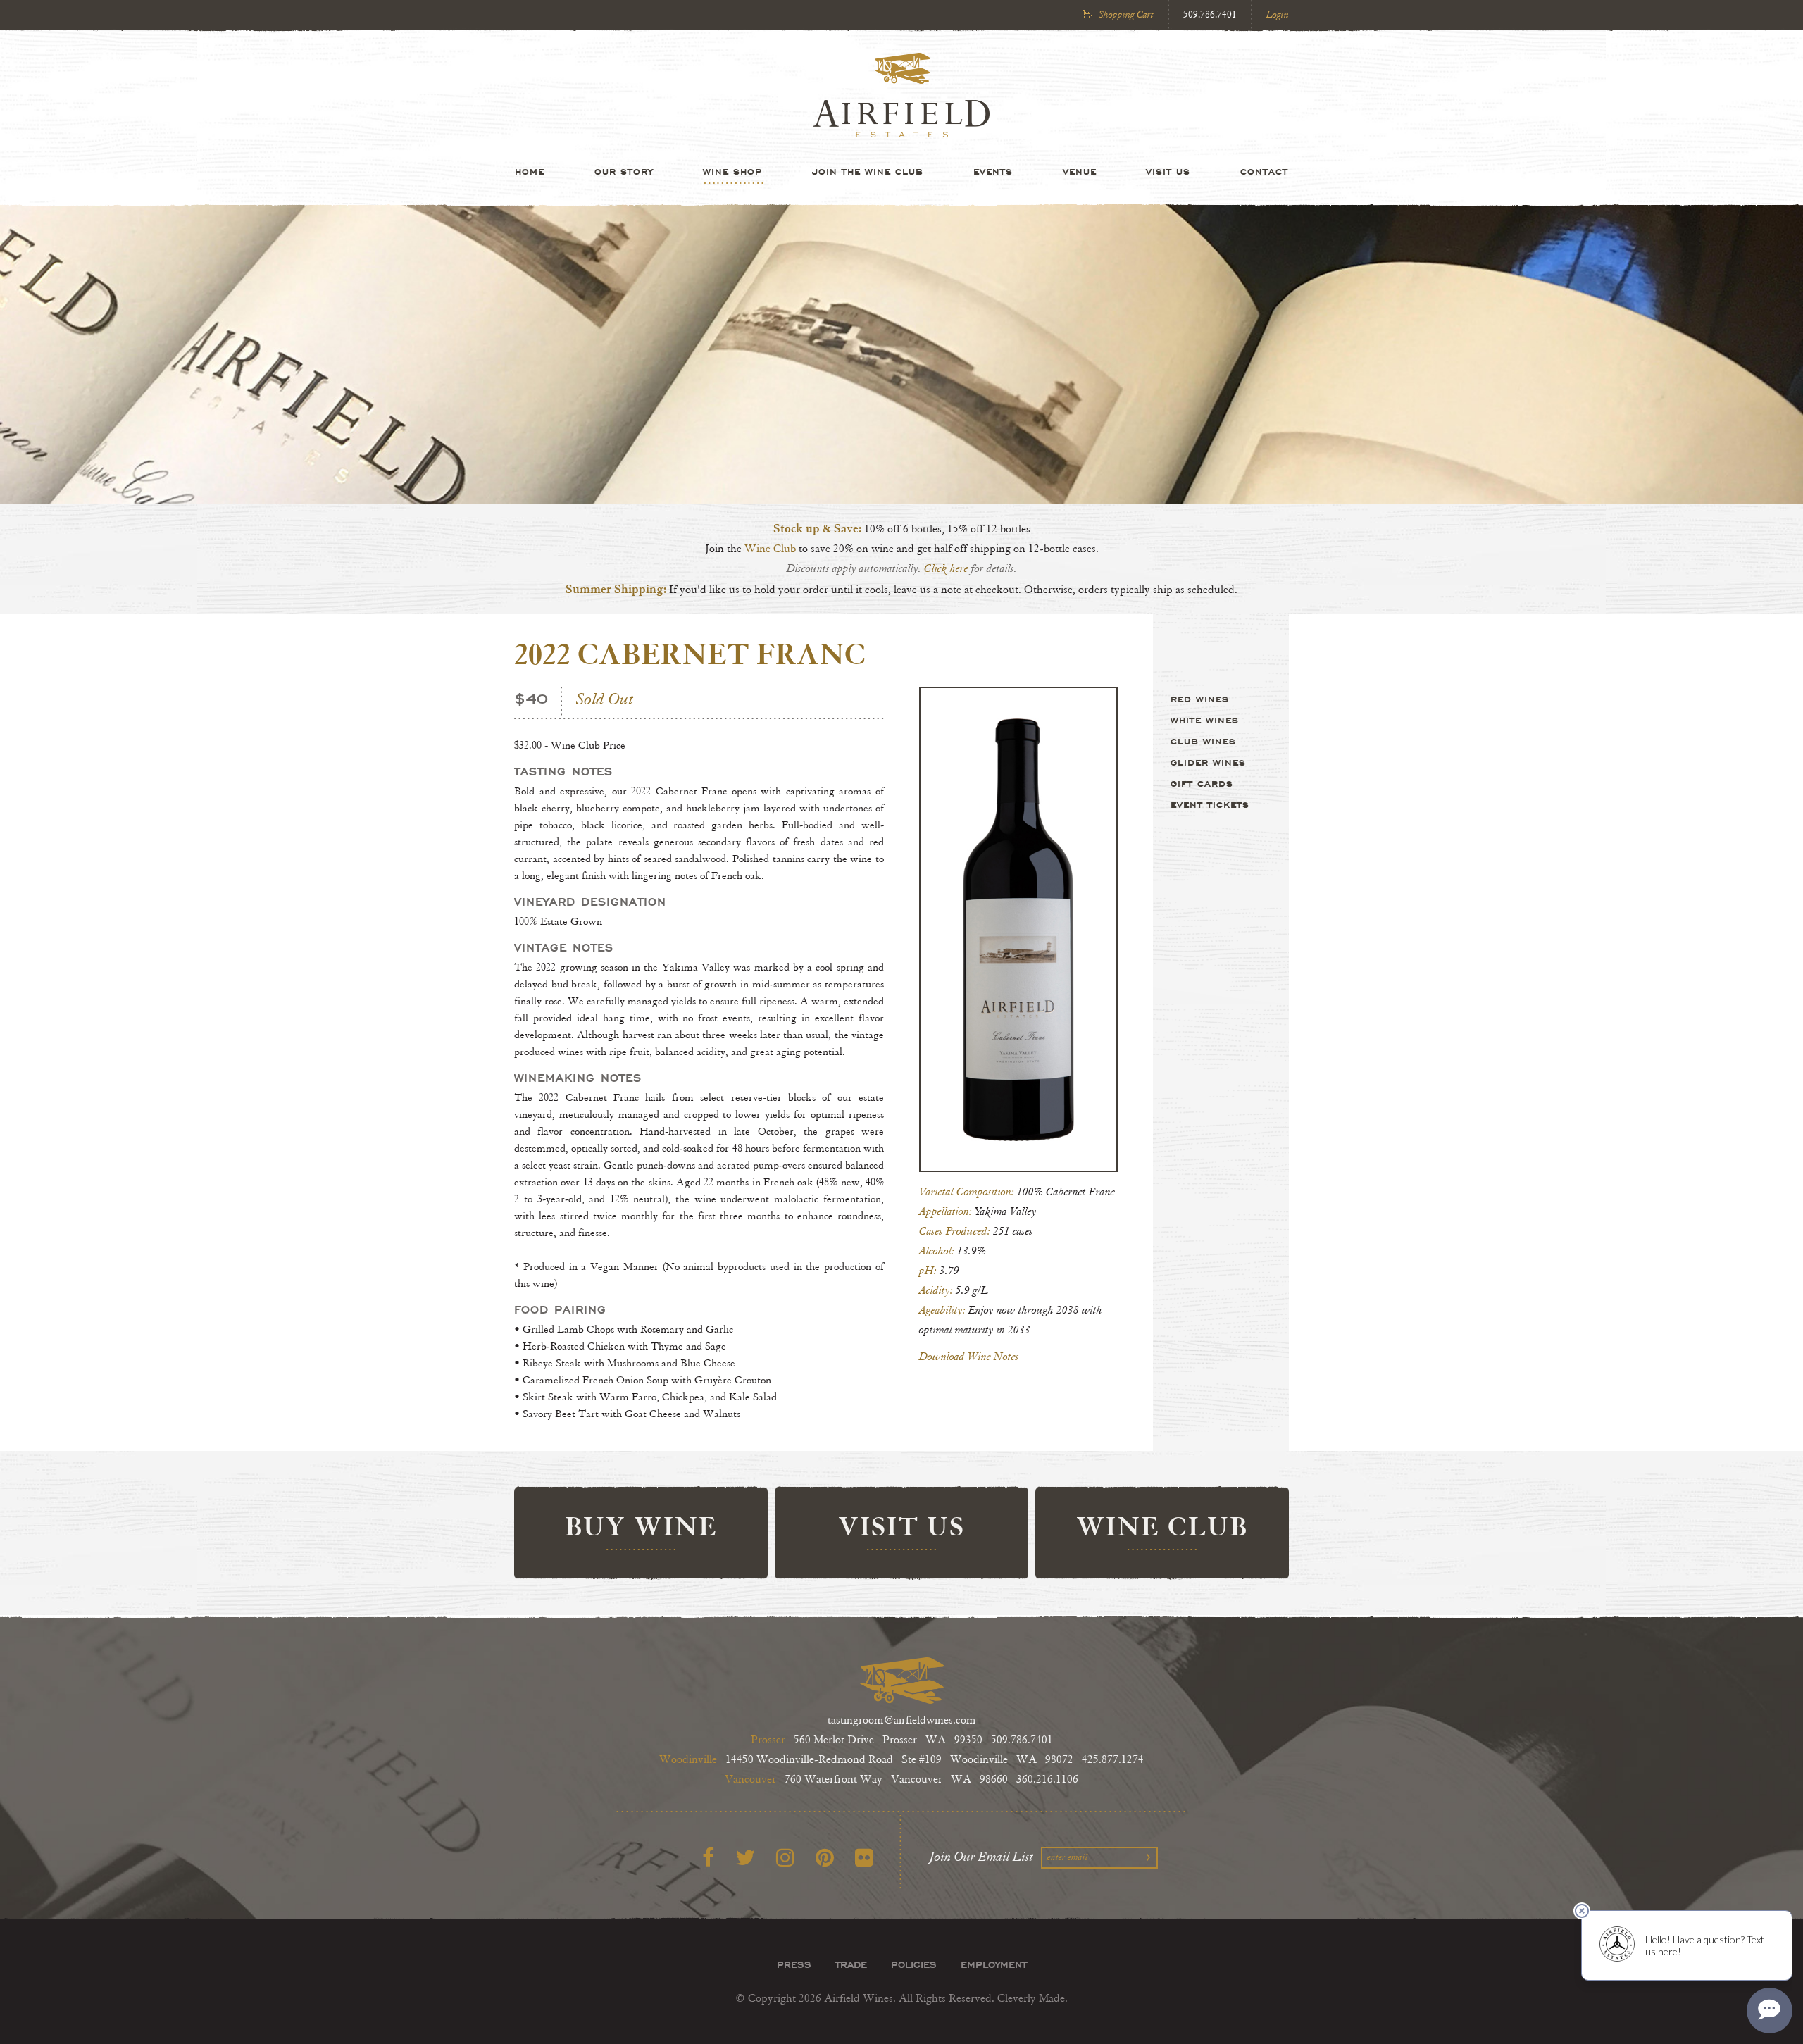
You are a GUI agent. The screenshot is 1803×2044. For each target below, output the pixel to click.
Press (794, 1964)
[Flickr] (864, 1858)
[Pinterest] (825, 1858)
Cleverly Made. (1032, 1999)
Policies (914, 1964)
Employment (994, 1964)
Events (993, 171)
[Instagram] (785, 1858)
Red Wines (1200, 699)
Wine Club (772, 549)
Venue (1080, 171)
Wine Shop (732, 171)
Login (1278, 14)
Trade (851, 1964)
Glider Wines (1208, 762)
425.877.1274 (1113, 1760)
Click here (946, 569)
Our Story (624, 171)
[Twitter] (745, 1858)
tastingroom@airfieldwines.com (902, 1720)
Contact (1264, 171)
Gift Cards (1202, 783)
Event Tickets (1210, 804)
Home (530, 171)
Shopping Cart (1126, 14)
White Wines (1205, 720)
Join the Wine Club (868, 171)
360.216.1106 (1047, 1780)
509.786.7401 (1210, 14)
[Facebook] (708, 1858)
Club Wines (1203, 741)
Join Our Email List (982, 1857)
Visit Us (1168, 171)
